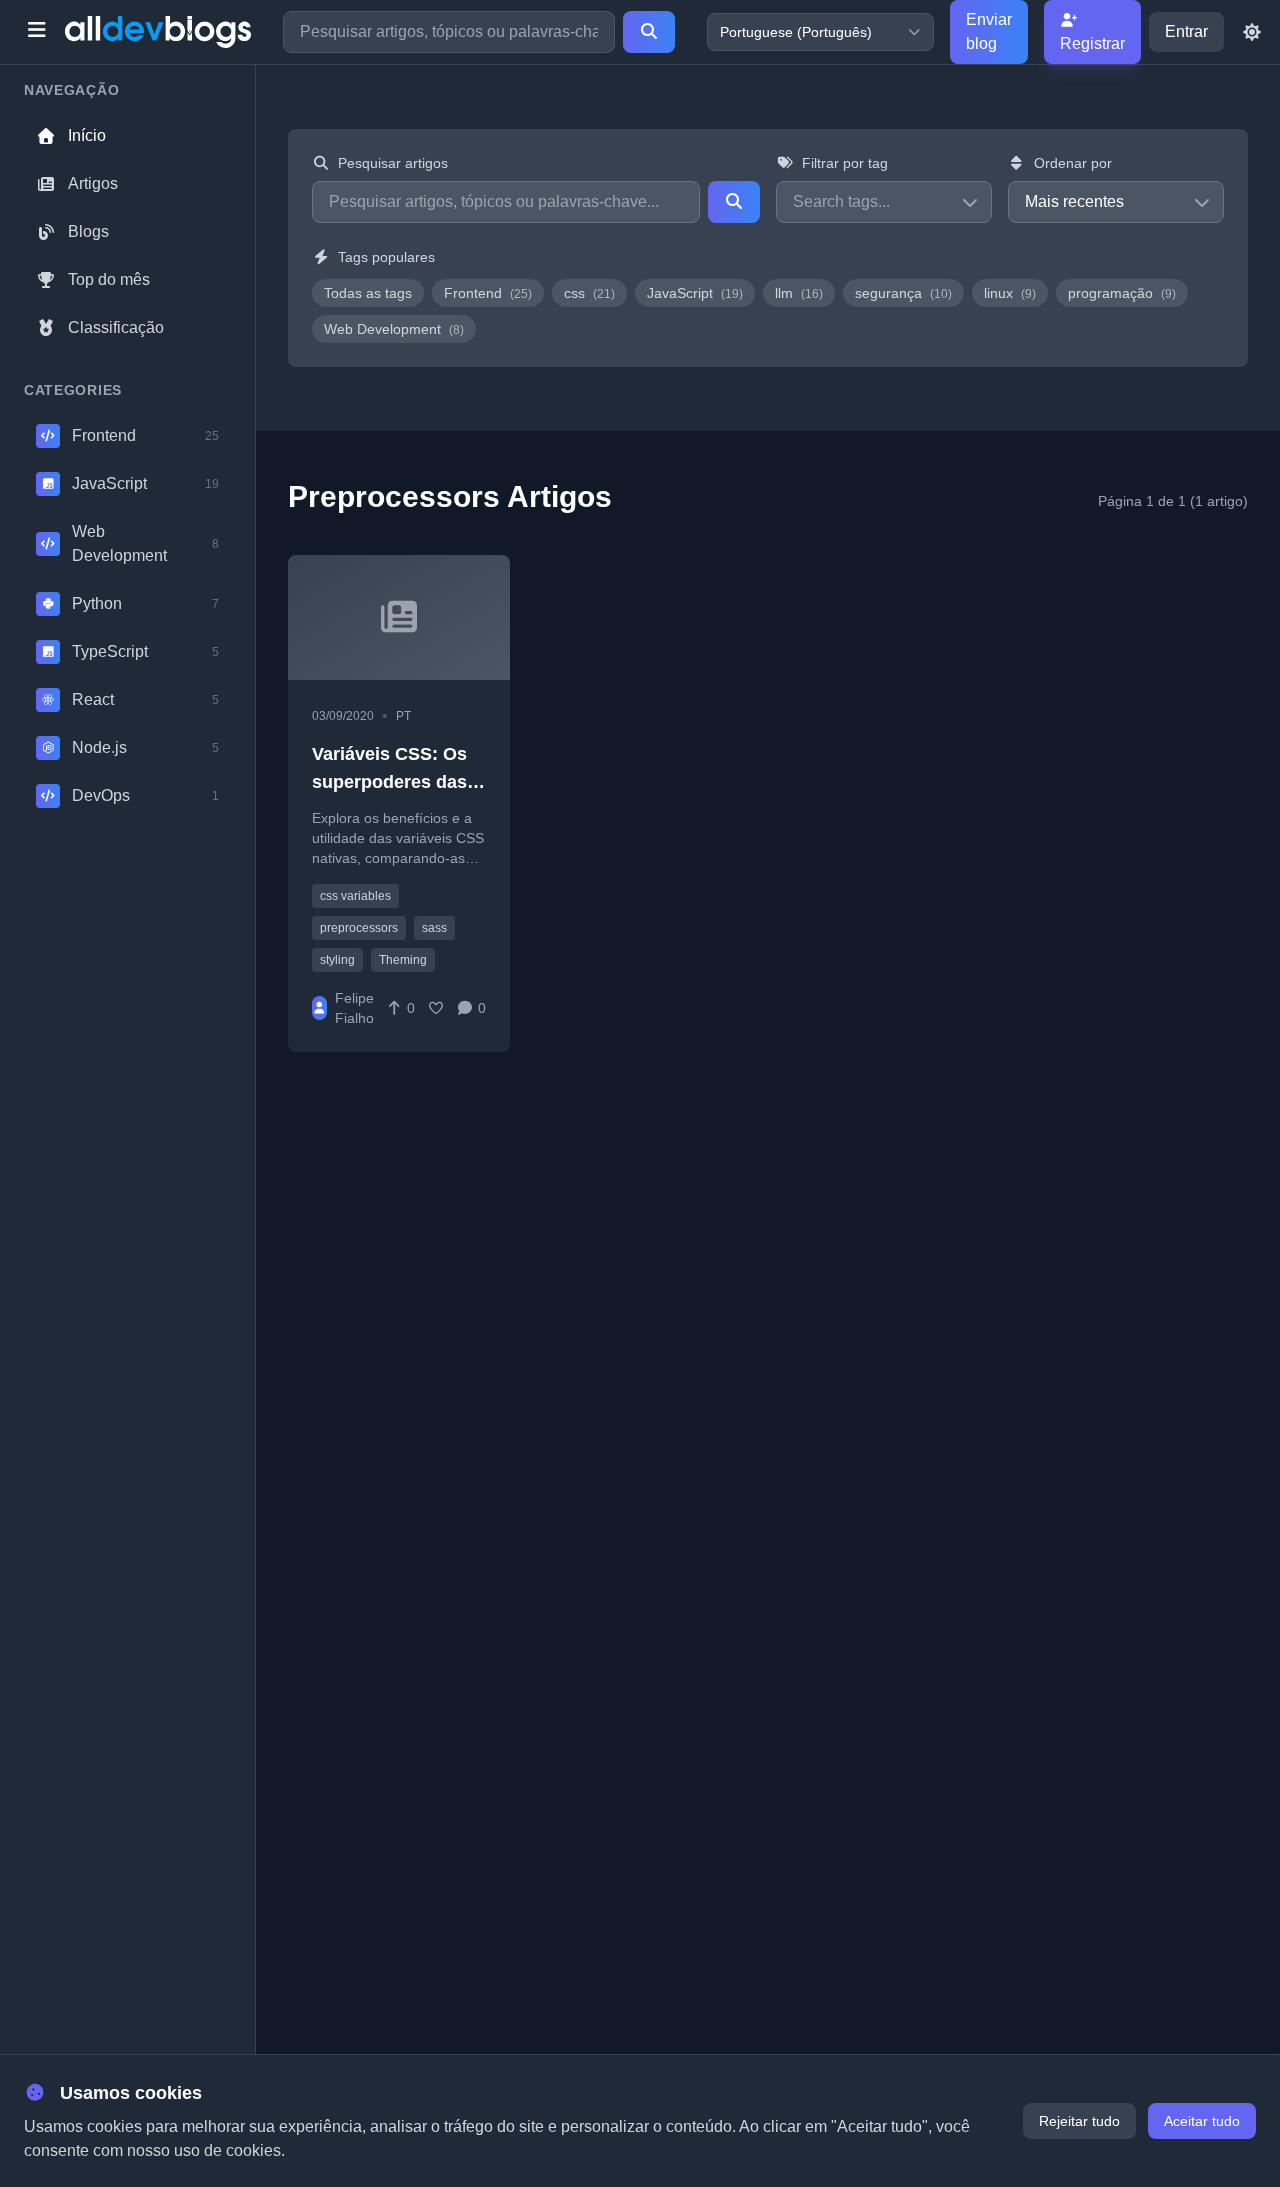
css (589, 293)
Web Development (394, 329)
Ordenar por (1073, 163)
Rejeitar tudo (1079, 2121)
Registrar (1092, 43)
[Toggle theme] (1252, 32)
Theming (403, 960)
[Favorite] (436, 1008)
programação (1122, 293)
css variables (355, 896)
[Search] (649, 32)
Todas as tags (368, 293)
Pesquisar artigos (393, 163)
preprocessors (359, 928)
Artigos (93, 183)
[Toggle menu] (36, 32)
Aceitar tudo (1202, 2121)
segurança (903, 293)
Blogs (88, 231)
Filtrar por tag (845, 163)
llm (799, 293)
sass (434, 928)
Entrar (1186, 31)
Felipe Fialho (354, 1008)
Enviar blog (989, 31)
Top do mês (109, 279)
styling (337, 960)
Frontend (488, 293)
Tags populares (386, 257)
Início (87, 135)
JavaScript (695, 293)
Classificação (116, 327)
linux (1010, 293)
